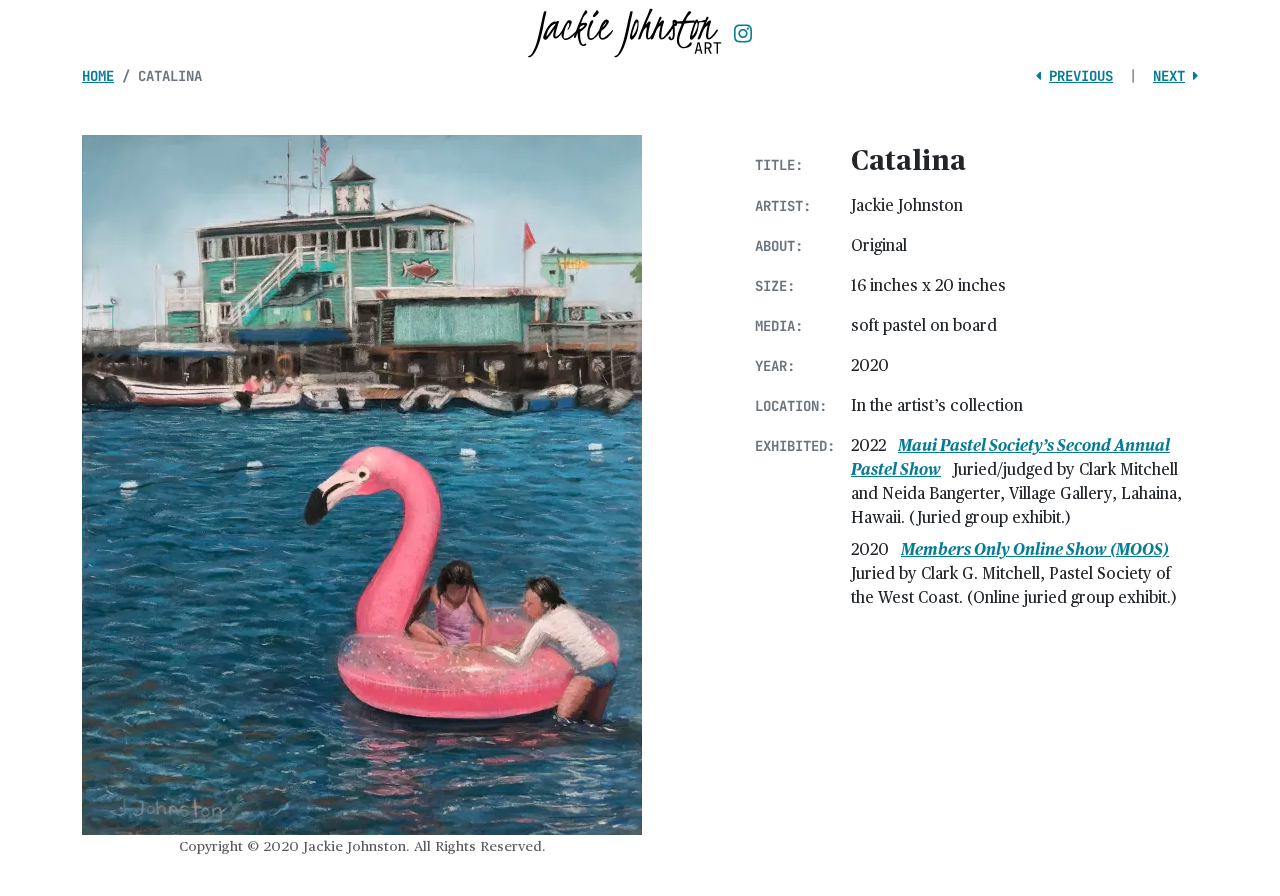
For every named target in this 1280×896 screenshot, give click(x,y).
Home (98, 76)
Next (1169, 76)
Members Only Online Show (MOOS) (1035, 548)
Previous (1081, 76)
